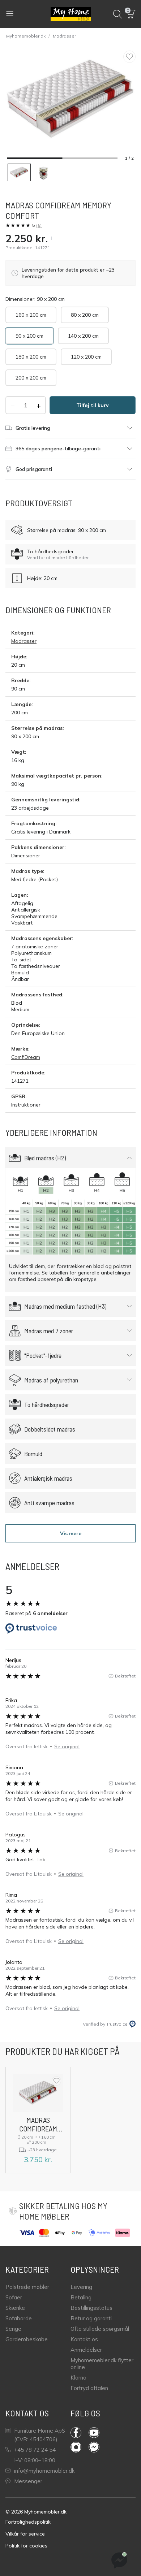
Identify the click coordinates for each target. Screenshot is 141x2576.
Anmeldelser (86, 2350)
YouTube (98, 2433)
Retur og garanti (91, 2318)
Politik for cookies (26, 2546)
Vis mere (71, 1533)
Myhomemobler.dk (26, 36)
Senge (13, 2329)
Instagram (80, 2447)
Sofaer (14, 2297)
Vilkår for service (25, 2534)
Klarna (78, 2378)
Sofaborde (19, 2318)
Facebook (80, 2433)
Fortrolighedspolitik (28, 2522)
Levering (81, 2287)
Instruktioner (26, 1105)
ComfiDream (26, 1057)
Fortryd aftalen (89, 2388)
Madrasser (64, 36)
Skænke (15, 2308)
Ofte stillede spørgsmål (100, 2329)
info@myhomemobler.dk (44, 2471)
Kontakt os (84, 2339)
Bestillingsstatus (91, 2308)
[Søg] (117, 14)
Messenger (28, 2481)
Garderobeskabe (27, 2339)
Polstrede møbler (27, 2287)
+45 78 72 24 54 (35, 2450)
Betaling (81, 2297)
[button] (131, 14)
